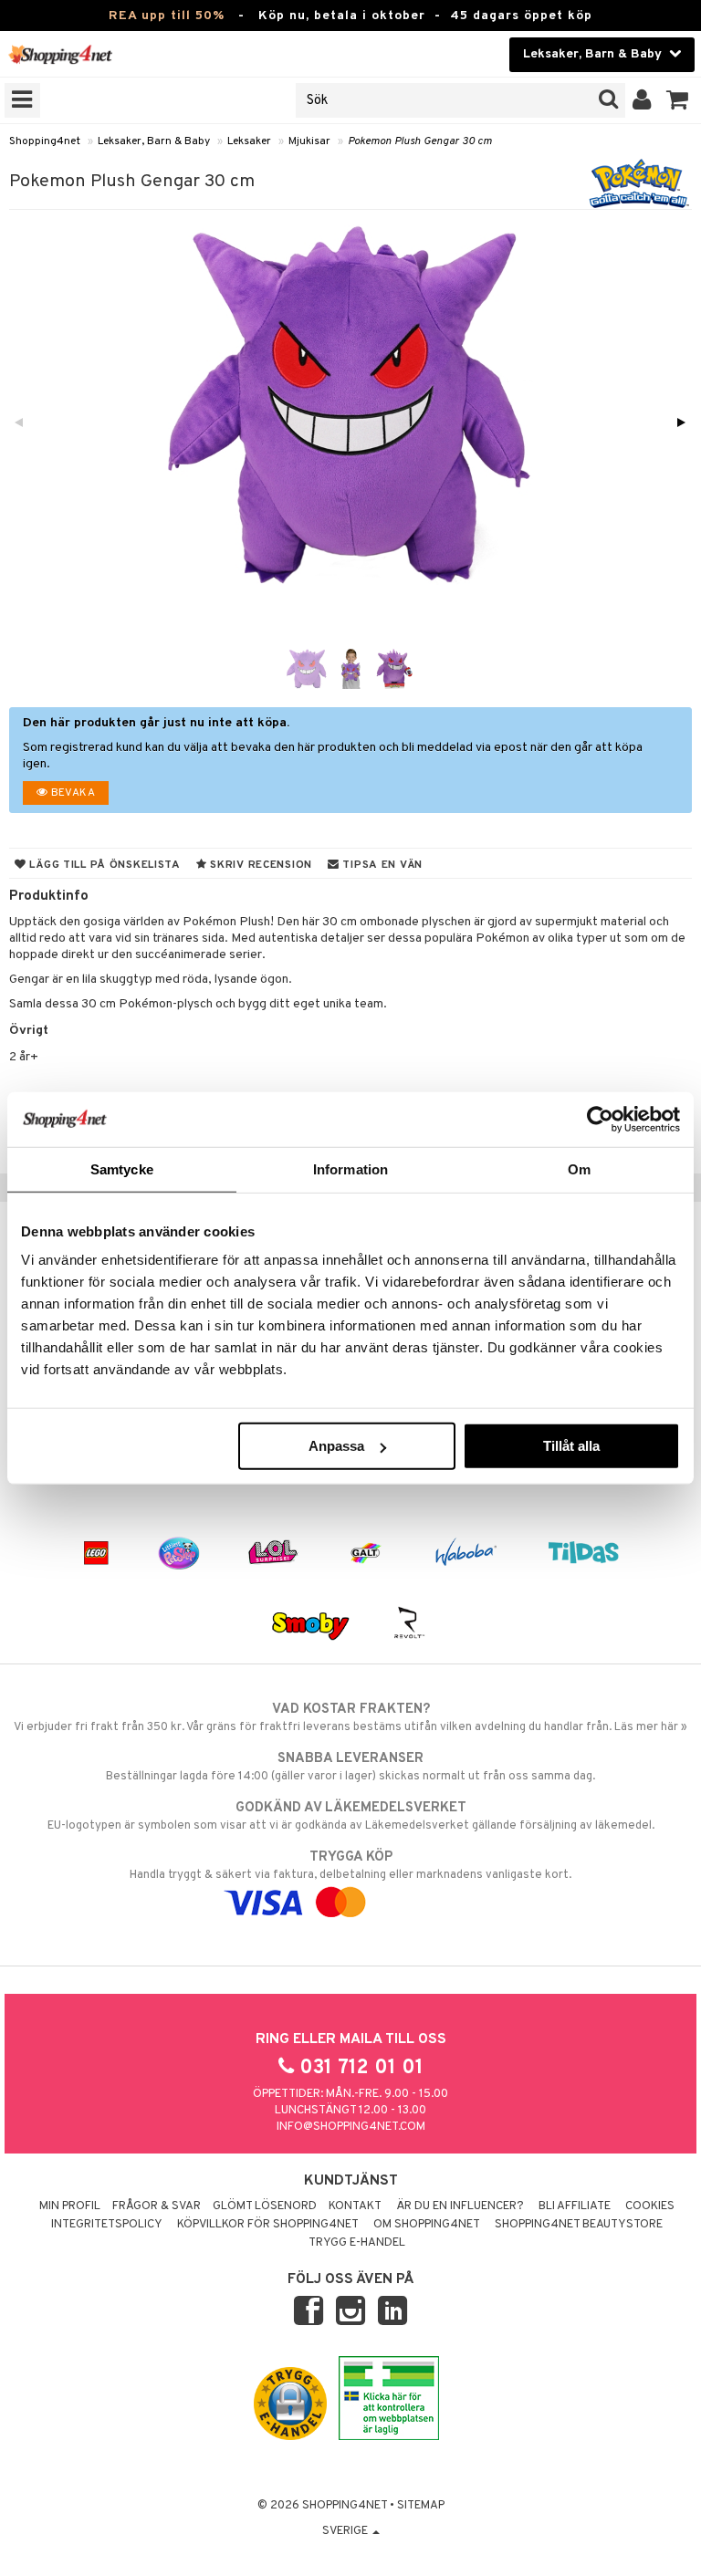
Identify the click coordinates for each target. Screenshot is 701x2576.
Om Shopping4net (427, 2225)
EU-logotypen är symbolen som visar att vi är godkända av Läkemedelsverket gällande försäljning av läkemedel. (351, 1816)
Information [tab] (350, 1168)
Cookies (650, 2206)
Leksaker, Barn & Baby (154, 141)
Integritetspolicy (107, 2225)
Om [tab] (579, 1168)
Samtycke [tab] (122, 1168)
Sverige (346, 2531)
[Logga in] (642, 100)
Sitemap (421, 2506)
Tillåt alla (571, 1446)
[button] (678, 100)
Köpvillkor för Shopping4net (268, 2225)
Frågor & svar (157, 2206)
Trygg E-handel (357, 2243)
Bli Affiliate (575, 2206)
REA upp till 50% (167, 16)
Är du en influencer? (460, 2206)
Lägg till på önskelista (104, 865)
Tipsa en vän (381, 865)
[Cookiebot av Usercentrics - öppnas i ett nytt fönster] (600, 1119)
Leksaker (249, 141)
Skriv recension (260, 865)
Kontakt (355, 2206)
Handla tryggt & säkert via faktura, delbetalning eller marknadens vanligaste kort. (350, 1866)
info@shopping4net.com (351, 2127)
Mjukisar (309, 141)
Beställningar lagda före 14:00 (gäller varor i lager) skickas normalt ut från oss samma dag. (350, 1767)
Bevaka (71, 793)
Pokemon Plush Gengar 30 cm (420, 141)
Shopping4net (45, 141)
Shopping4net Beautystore (579, 2225)
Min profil (70, 2206)
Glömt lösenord (265, 2206)
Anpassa (336, 1446)
